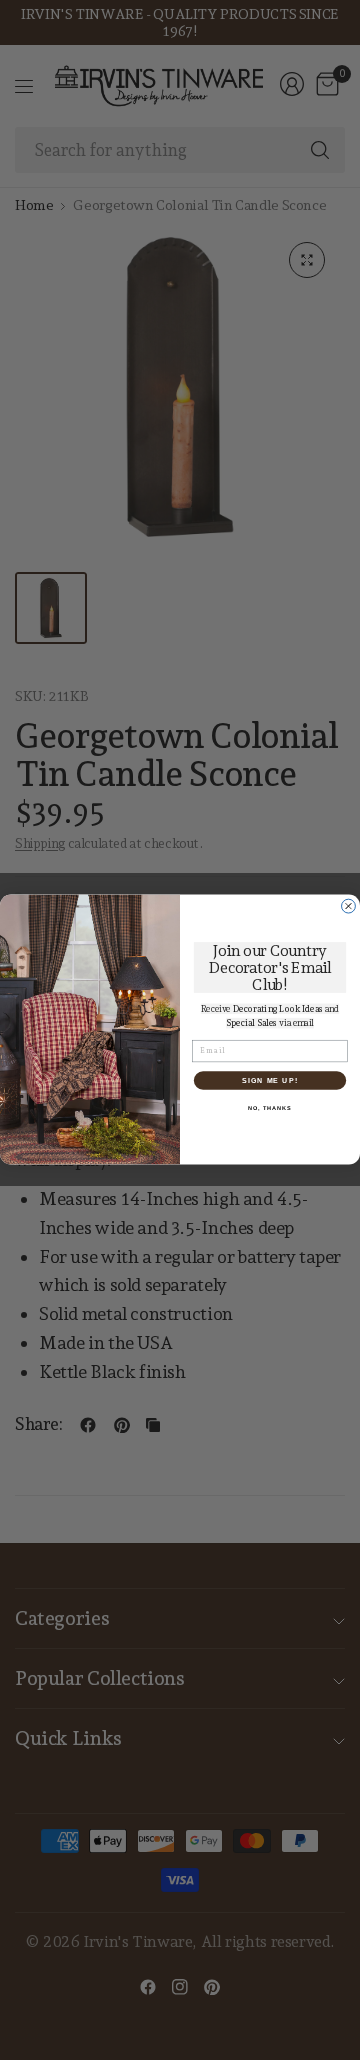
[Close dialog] (349, 907)
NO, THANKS (270, 1108)
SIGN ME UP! (270, 1081)
